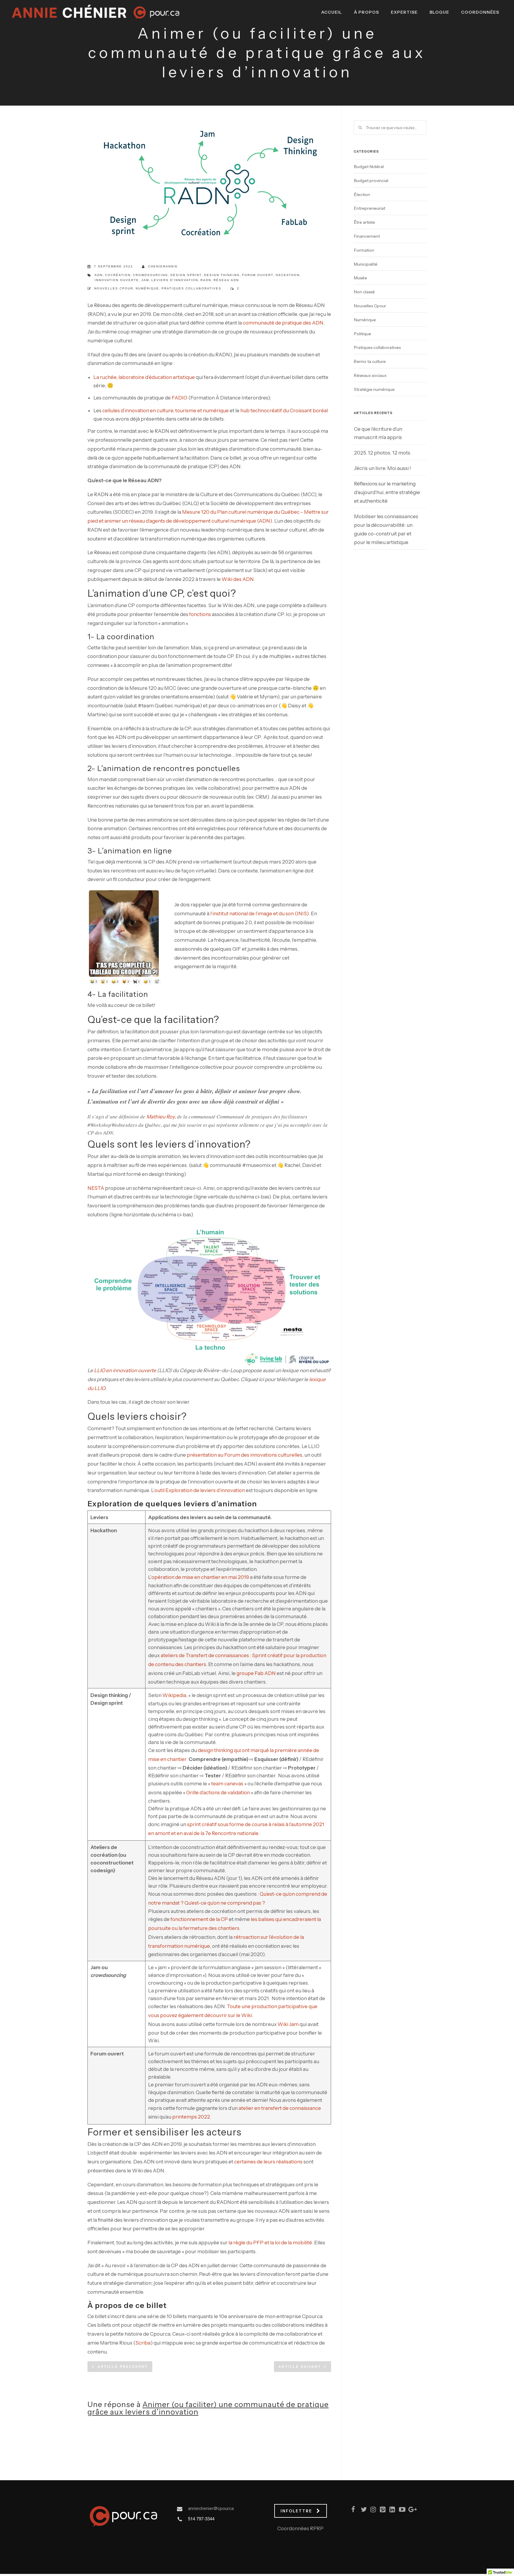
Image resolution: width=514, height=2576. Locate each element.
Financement (367, 236)
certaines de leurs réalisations (268, 2162)
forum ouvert (258, 275)
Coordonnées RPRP (300, 2528)
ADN (99, 275)
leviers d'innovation (175, 280)
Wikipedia (174, 1695)
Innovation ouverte (117, 280)
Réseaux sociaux (370, 375)
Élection (362, 195)
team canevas (227, 1784)
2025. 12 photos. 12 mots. (383, 453)
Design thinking (222, 275)
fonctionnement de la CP (199, 1919)
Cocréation (118, 275)
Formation (364, 250)
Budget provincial (371, 181)
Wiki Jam (288, 2024)
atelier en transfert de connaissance (280, 2108)
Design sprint (186, 275)
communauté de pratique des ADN (283, 323)
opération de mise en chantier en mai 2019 (200, 1577)
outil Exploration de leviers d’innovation (200, 1490)
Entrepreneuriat (370, 208)
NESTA (96, 1188)
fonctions (200, 614)
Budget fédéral (369, 167)
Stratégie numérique (374, 389)
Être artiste (365, 222)
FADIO (180, 398)
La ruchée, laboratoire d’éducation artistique (144, 377)
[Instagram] (371, 2511)
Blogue (439, 12)
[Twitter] (361, 2511)
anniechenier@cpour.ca (211, 2508)
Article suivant (300, 2367)
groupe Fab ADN (256, 1673)
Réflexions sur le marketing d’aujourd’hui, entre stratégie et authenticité (387, 492)
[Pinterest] (380, 2511)
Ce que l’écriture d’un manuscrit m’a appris (378, 433)
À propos (366, 12)
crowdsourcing (151, 275)
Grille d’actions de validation (218, 1792)
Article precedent (123, 2367)
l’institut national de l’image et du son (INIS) (260, 913)
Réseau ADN (226, 280)
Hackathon (288, 275)
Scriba (143, 2343)
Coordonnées (480, 12)
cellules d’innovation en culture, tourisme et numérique (166, 410)
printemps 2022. (192, 2117)
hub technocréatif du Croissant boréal (284, 410)
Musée (361, 278)
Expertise (404, 12)
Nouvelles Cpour (114, 288)
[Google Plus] (409, 2511)
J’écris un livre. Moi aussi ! (383, 468)
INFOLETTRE (296, 2511)
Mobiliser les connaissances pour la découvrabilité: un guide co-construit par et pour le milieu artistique (386, 529)
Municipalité (366, 264)
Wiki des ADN (238, 579)
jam (145, 280)
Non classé (364, 292)
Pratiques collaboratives (191, 288)
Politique (363, 334)
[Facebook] (352, 2511)
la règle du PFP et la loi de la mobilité (270, 2243)
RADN (206, 280)
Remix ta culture (370, 361)
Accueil (332, 12)
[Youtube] (399, 2511)
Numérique (147, 288)
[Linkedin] (390, 2511)
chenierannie (163, 266)
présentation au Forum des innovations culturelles (245, 1455)
